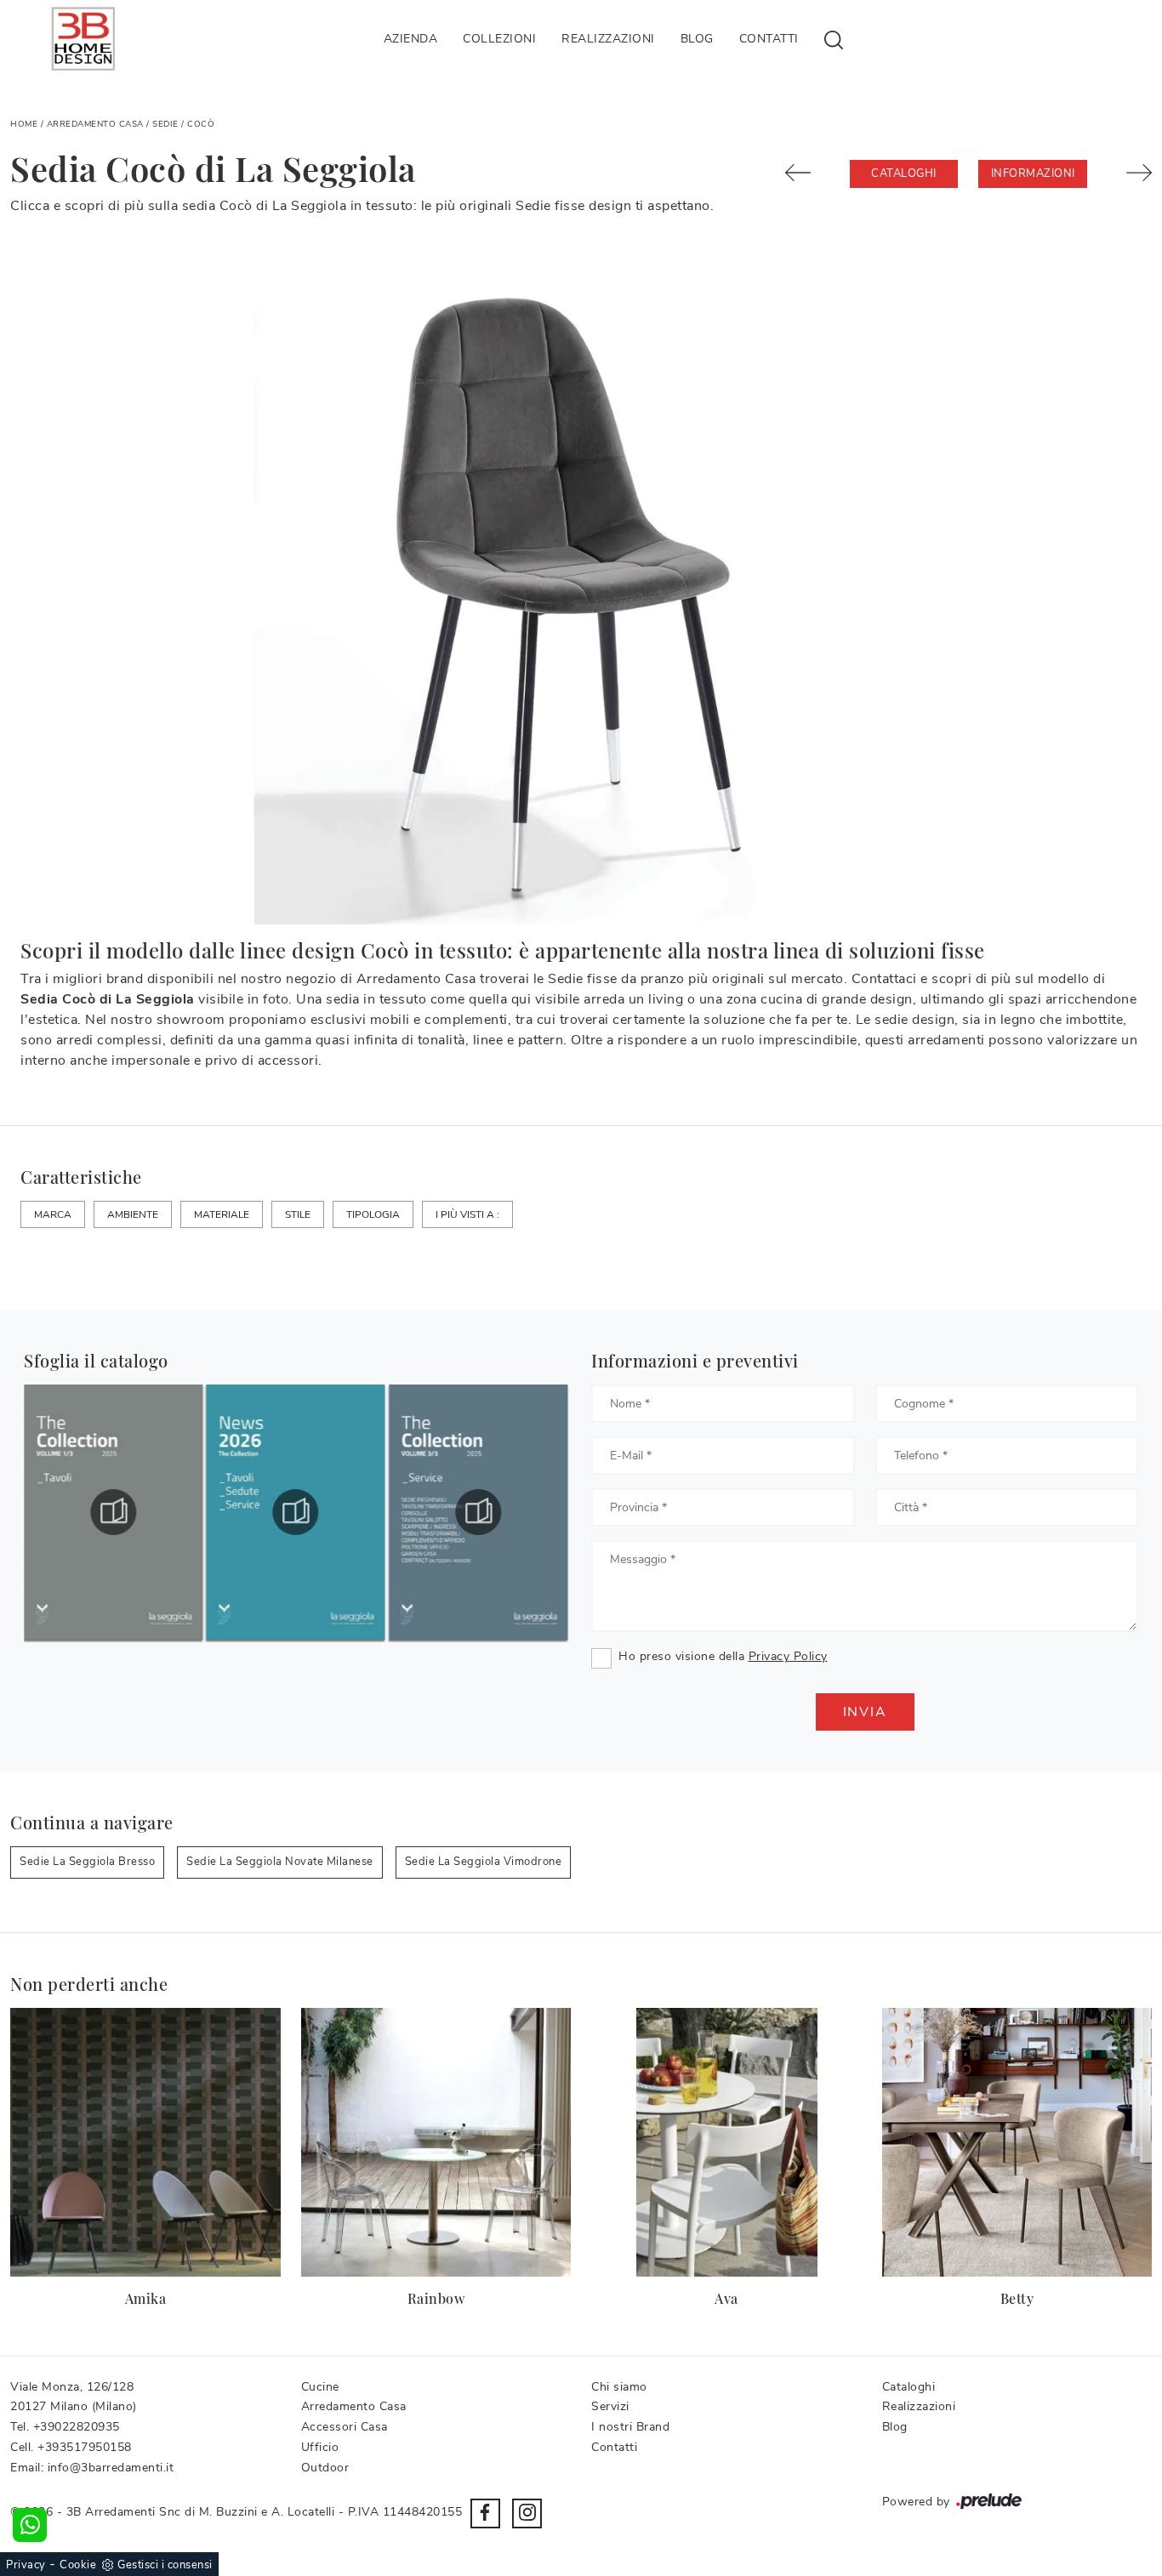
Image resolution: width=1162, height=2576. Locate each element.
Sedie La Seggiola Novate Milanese (280, 1862)
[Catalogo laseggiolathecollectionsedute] (113, 1512)
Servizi (610, 2406)
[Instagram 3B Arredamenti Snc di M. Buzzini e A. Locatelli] (527, 2513)
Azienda (411, 39)
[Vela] (807, 173)
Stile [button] (298, 1214)
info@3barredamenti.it (111, 2468)
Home (24, 124)
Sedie (165, 124)
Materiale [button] (222, 1214)
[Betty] (1017, 2143)
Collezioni (499, 39)
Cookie (78, 2565)
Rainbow (436, 2298)
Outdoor (325, 2468)
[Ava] (726, 2143)
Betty (1017, 2298)
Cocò (201, 124)
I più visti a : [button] (467, 1214)
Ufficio (320, 2447)
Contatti (769, 39)
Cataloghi (904, 173)
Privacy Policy (788, 1656)
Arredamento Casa (95, 124)
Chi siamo (619, 2387)
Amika (146, 2298)
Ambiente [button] (133, 1214)
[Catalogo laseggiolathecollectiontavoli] (296, 1512)
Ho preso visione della (723, 1656)
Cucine (320, 2387)
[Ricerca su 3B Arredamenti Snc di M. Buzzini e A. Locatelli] (834, 39)
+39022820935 (77, 2427)
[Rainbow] (436, 2143)
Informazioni (1033, 173)
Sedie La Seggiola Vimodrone (484, 1862)
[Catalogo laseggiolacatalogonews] (478, 1512)
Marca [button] (53, 1214)
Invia (865, 1712)
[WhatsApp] (30, 2525)
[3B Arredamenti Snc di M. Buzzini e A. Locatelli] (83, 39)
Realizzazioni (608, 39)
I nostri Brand (630, 2427)
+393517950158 (85, 2447)
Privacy (26, 2565)
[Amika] (145, 2143)
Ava (726, 2298)
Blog (697, 39)
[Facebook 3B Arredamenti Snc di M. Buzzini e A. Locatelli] (485, 2513)
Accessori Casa (345, 2427)
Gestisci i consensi (165, 2565)
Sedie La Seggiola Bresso (87, 1862)
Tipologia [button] (373, 1214)
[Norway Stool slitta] (1130, 173)
